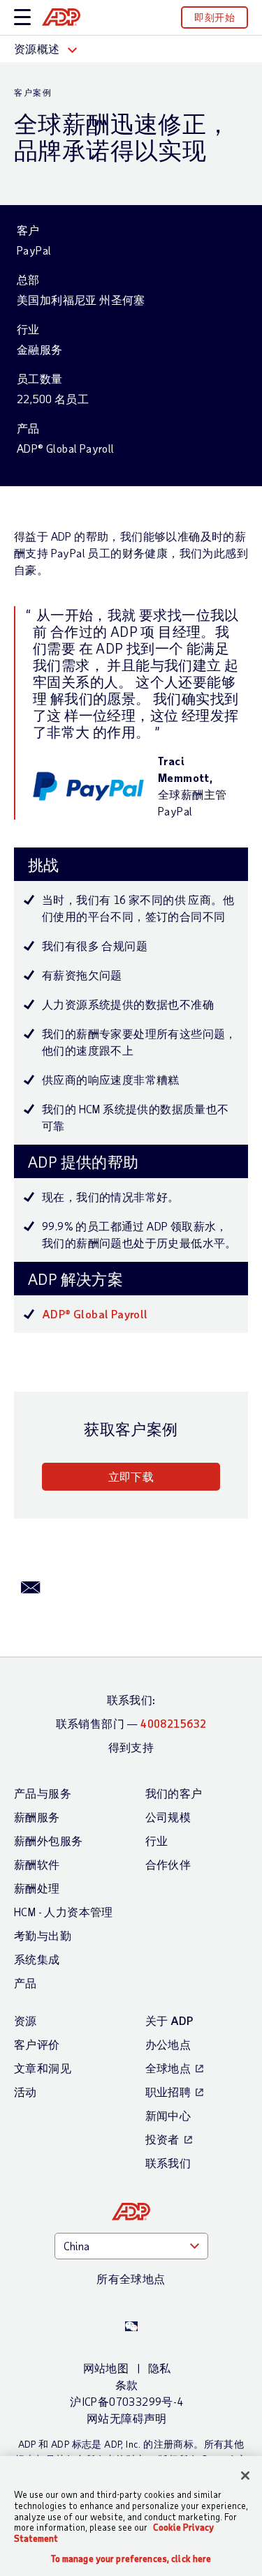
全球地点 (168, 2068)
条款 (127, 2385)
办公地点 (168, 2044)
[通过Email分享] (31, 1586)
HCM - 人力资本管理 (64, 1912)
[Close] (245, 2476)
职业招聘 (168, 2092)
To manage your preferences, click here (131, 2559)
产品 (26, 1983)
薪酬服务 (37, 1817)
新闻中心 (168, 2115)
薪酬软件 (37, 1864)
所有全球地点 (131, 2279)
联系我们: (131, 1700)
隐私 (160, 2368)
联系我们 (168, 2163)
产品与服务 (43, 1793)
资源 (26, 2020)
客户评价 (37, 2044)
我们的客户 (174, 1793)
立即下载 (131, 1476)
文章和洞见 (43, 2068)
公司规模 (168, 1817)
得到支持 (131, 1747)
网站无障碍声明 (127, 2418)
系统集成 (37, 1959)
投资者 (162, 2139)
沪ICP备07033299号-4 (126, 2401)
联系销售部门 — (131, 1723)
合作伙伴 (168, 1864)
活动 (26, 2092)
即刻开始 (214, 17)
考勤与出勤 (43, 1935)
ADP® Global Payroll (95, 1314)
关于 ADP (169, 2020)
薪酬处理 (37, 1888)
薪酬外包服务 (48, 1840)
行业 (157, 1840)
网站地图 (106, 2368)
